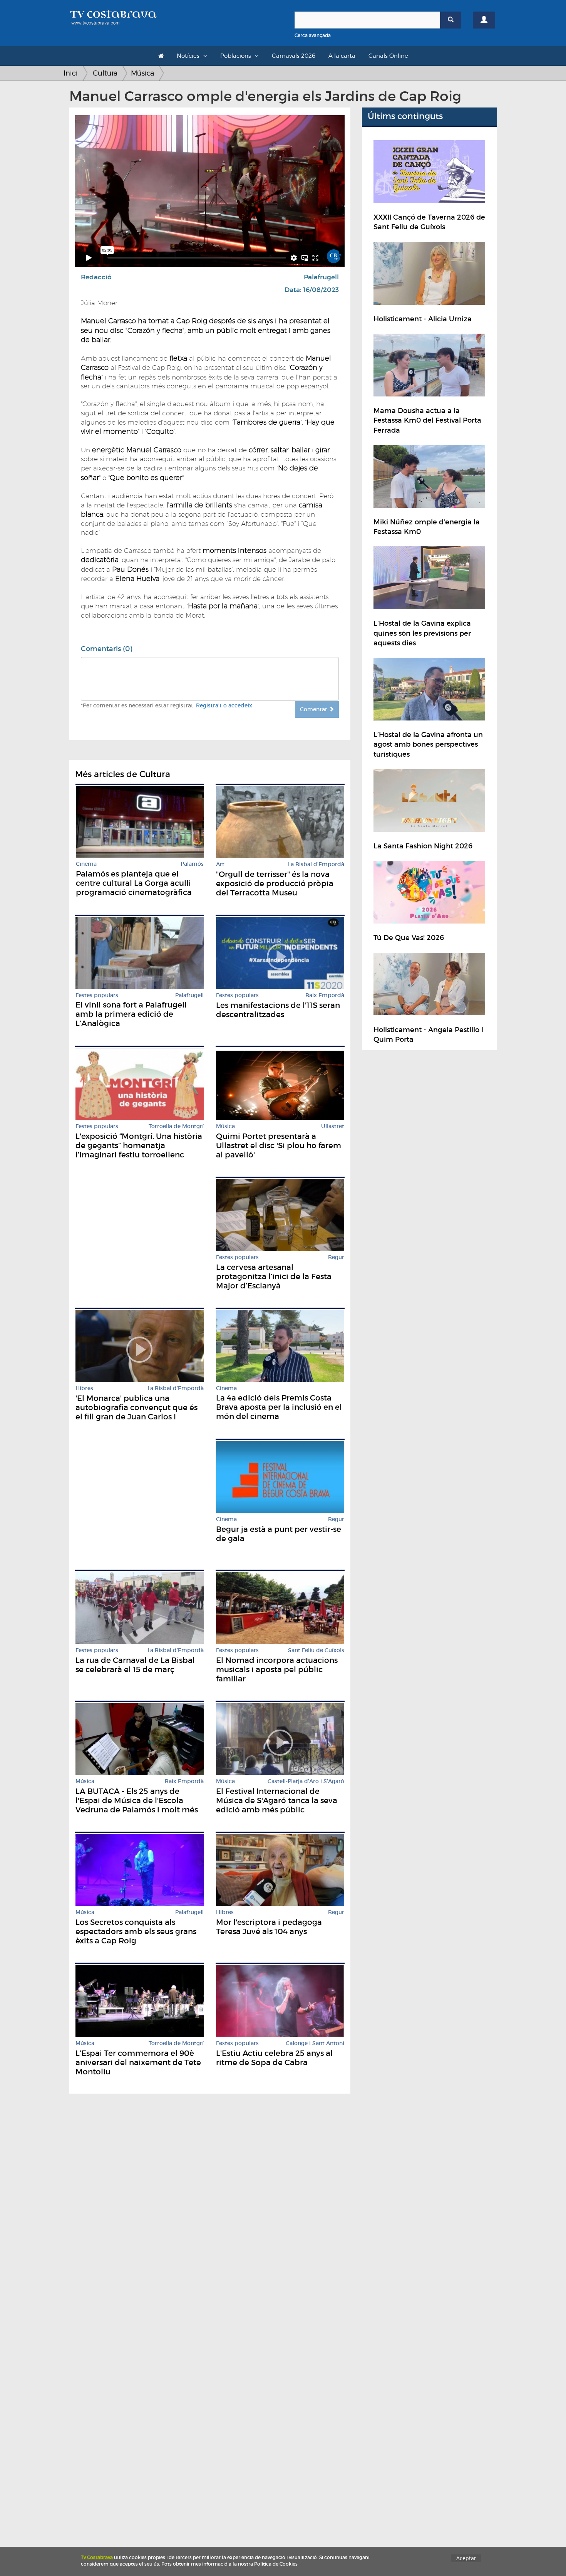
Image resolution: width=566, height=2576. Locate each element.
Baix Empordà (325, 995)
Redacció (96, 277)
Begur (336, 1257)
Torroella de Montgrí (176, 1126)
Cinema (86, 864)
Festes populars (97, 995)
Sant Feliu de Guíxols (316, 1650)
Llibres (84, 1388)
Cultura (105, 73)
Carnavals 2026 (294, 56)
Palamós (192, 864)
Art (220, 864)
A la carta (342, 56)
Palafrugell (321, 277)
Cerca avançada (313, 35)
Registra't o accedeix (224, 705)
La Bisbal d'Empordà (316, 864)
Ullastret (333, 1126)
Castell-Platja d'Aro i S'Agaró (306, 1781)
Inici (71, 73)
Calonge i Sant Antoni (315, 2043)
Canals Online (388, 56)
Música (142, 73)
